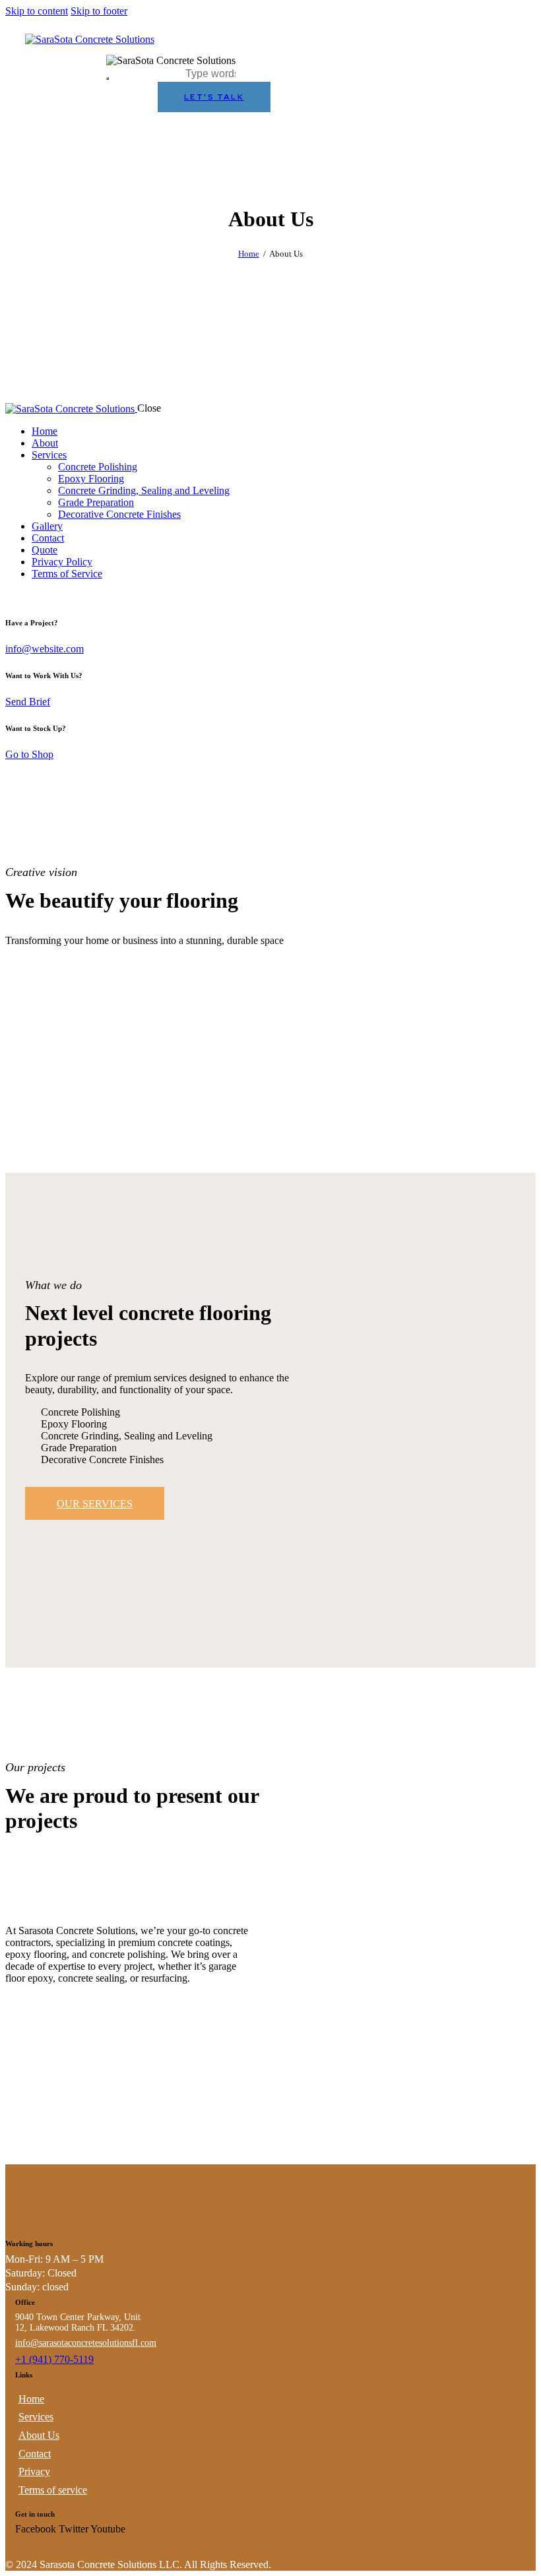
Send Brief (28, 702)
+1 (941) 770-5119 (54, 2359)
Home (249, 254)
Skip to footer (99, 11)
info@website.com (45, 649)
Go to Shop (29, 754)
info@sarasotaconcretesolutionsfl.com (86, 2343)
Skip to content (37, 11)
